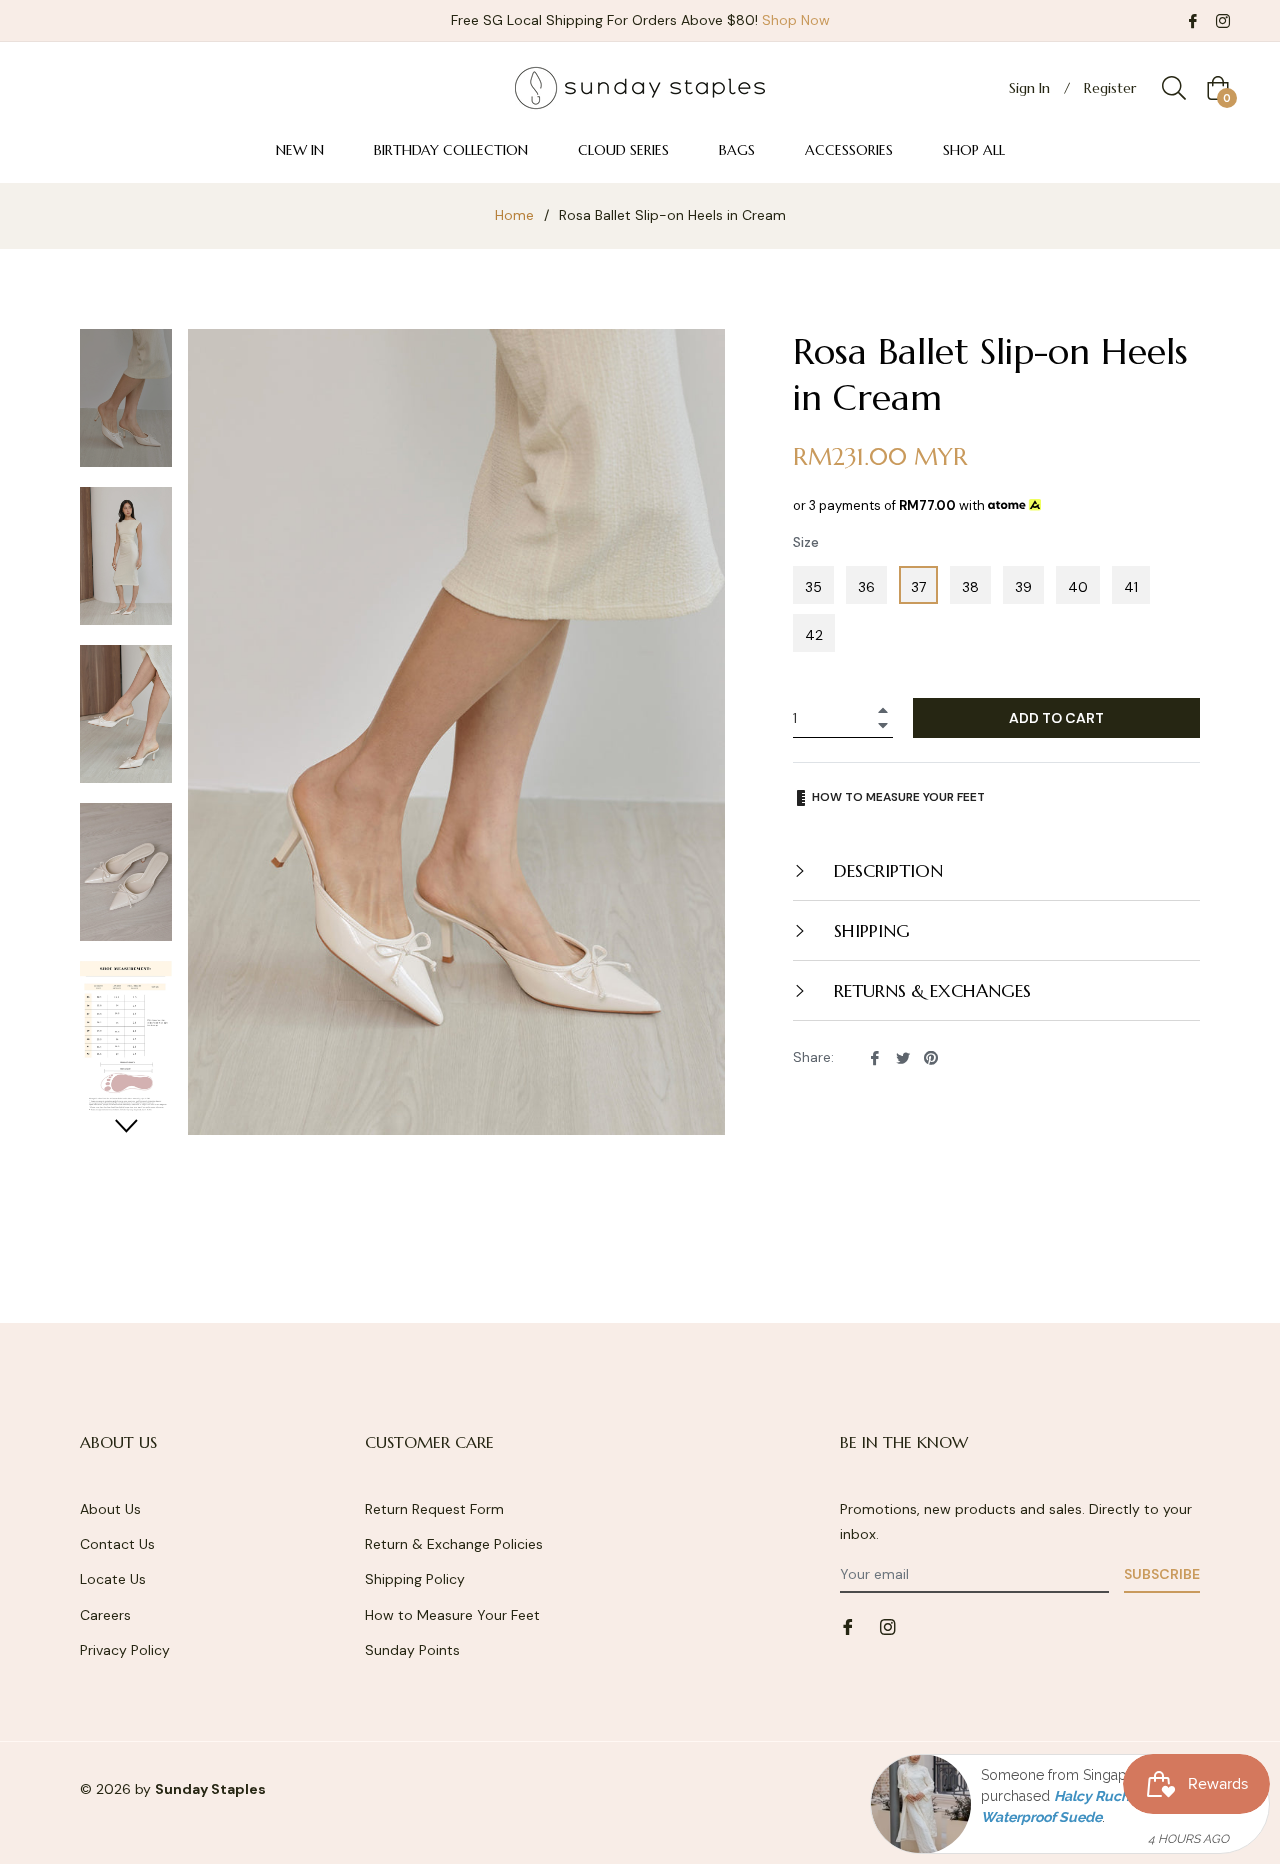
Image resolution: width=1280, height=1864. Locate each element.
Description (886, 870)
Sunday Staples (210, 1789)
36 (866, 587)
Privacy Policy (125, 1650)
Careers (105, 1615)
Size (806, 542)
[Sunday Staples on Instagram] (1223, 20)
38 (970, 587)
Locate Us (113, 1579)
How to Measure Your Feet (452, 1615)
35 (813, 587)
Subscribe (1162, 1574)
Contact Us (117, 1544)
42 (814, 635)
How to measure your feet (897, 797)
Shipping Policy (415, 1579)
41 (1131, 587)
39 (1023, 587)
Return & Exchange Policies (454, 1544)
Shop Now (796, 20)
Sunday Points (412, 1650)
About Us (110, 1509)
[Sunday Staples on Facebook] (1193, 20)
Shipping (869, 930)
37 (918, 587)
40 (1078, 587)
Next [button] (126, 1126)
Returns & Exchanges (930, 990)
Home (514, 215)
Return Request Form (434, 1509)
